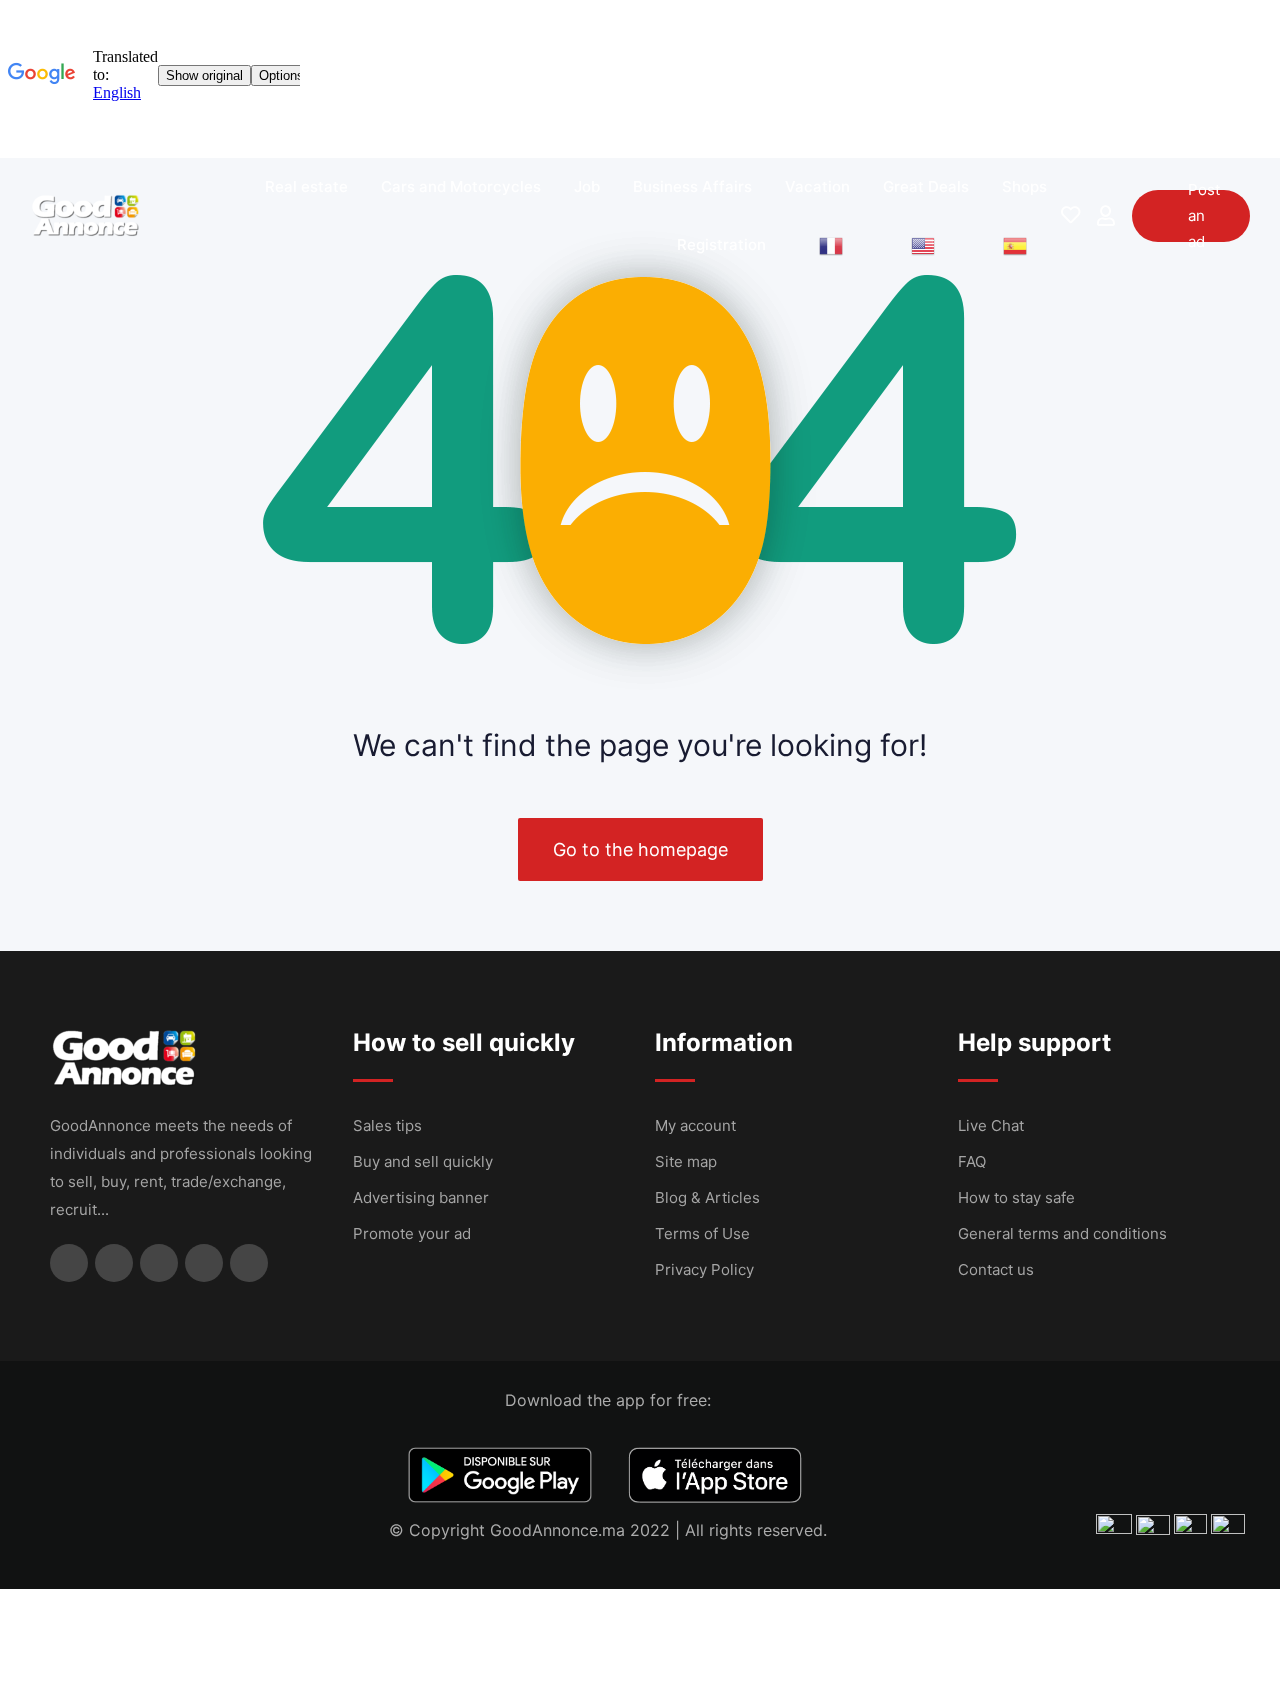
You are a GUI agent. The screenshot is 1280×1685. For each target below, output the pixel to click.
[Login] (1106, 216)
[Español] (1015, 245)
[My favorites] (1070, 216)
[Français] (831, 245)
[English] (923, 245)
